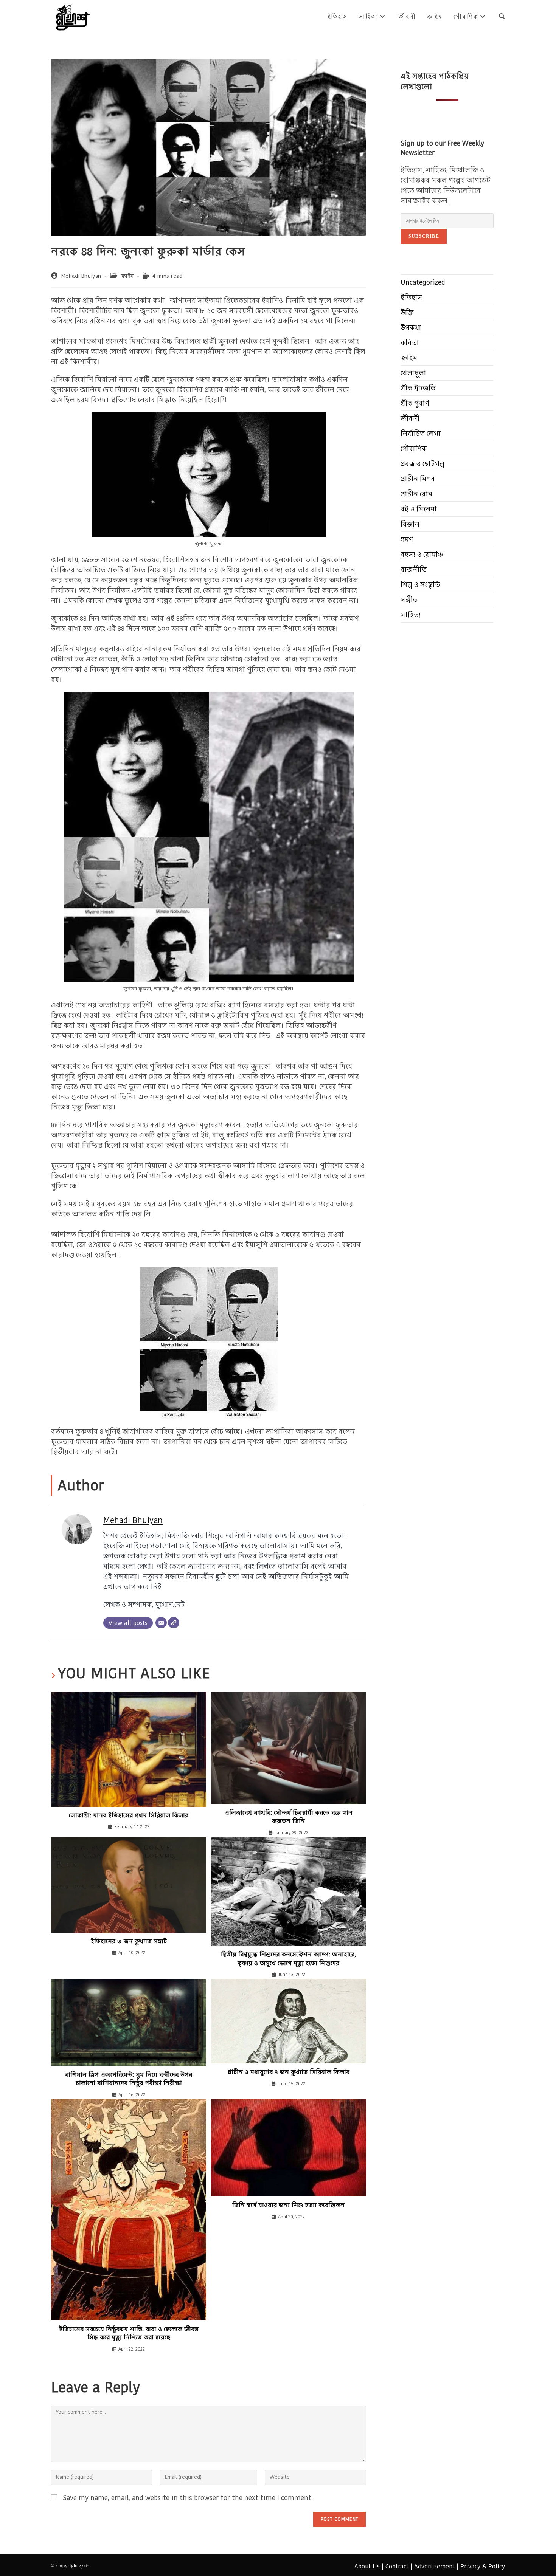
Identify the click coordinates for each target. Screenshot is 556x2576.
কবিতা (410, 343)
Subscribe (424, 236)
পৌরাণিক (414, 448)
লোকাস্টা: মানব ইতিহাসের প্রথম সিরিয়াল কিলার (129, 1815)
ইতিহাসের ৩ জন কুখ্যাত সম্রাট (129, 1941)
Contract (397, 2566)
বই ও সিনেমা (419, 509)
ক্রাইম (127, 276)
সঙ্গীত (409, 600)
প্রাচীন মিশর (418, 479)
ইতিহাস (412, 297)
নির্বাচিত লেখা (421, 433)
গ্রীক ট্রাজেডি (418, 388)
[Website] (174, 1623)
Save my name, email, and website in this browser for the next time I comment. (188, 2498)
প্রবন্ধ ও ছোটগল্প (422, 464)
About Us (367, 2566)
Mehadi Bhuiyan (81, 276)
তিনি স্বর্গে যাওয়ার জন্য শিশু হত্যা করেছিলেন (288, 2205)
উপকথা (411, 328)
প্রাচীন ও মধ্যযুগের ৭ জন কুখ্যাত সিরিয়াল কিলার (288, 2072)
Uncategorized (423, 282)
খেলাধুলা (413, 373)
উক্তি (407, 312)
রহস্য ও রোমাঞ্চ (422, 554)
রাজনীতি (414, 569)
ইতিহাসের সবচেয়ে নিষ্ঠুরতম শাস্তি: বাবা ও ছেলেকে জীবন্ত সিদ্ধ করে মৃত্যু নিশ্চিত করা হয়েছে (129, 2333)
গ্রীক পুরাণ (415, 403)
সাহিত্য (411, 615)
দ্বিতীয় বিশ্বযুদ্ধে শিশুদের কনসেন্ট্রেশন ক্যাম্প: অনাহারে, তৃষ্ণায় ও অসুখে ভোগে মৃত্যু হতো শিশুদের (288, 1959)
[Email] (161, 1623)
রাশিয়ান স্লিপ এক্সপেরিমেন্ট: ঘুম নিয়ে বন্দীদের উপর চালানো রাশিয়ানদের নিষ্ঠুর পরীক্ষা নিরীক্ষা (129, 2079)
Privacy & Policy (483, 2566)
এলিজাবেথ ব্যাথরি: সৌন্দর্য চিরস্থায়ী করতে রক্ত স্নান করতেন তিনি (289, 1817)
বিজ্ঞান (410, 524)
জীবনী (410, 418)
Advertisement (434, 2566)
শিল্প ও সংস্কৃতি (420, 585)
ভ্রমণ (407, 539)
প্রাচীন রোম (416, 494)
